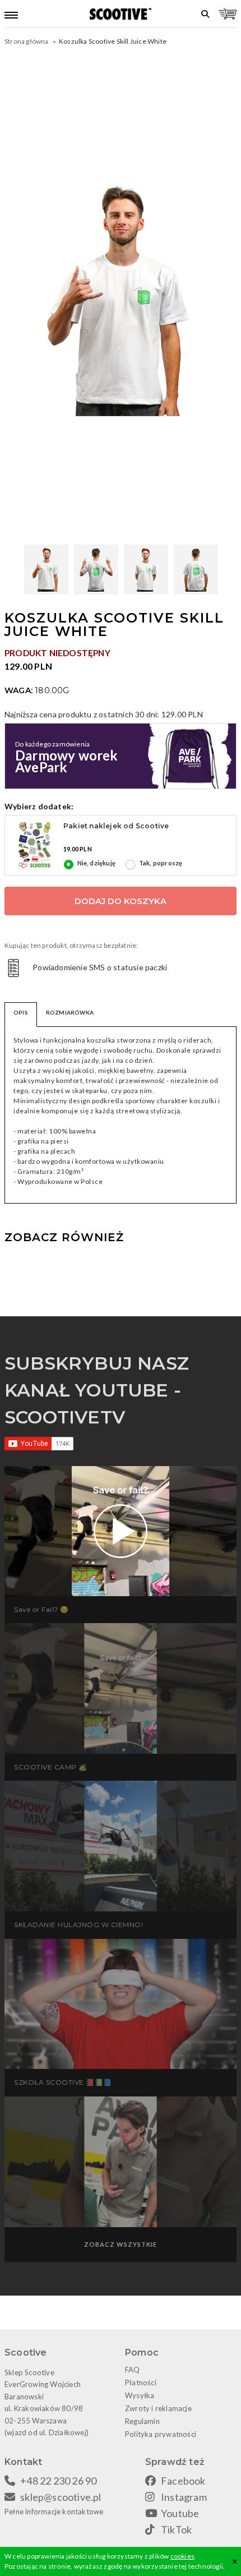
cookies (182, 2556)
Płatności (141, 2383)
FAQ (133, 2370)
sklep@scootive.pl (61, 2497)
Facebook (183, 2481)
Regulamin (142, 2421)
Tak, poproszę (161, 863)
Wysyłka (140, 2395)
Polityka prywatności (161, 2434)
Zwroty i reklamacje (158, 2408)
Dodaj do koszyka (121, 901)
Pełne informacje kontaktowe (54, 2512)
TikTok (176, 2529)
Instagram (184, 2497)
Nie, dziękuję (97, 863)
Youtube (180, 2513)
